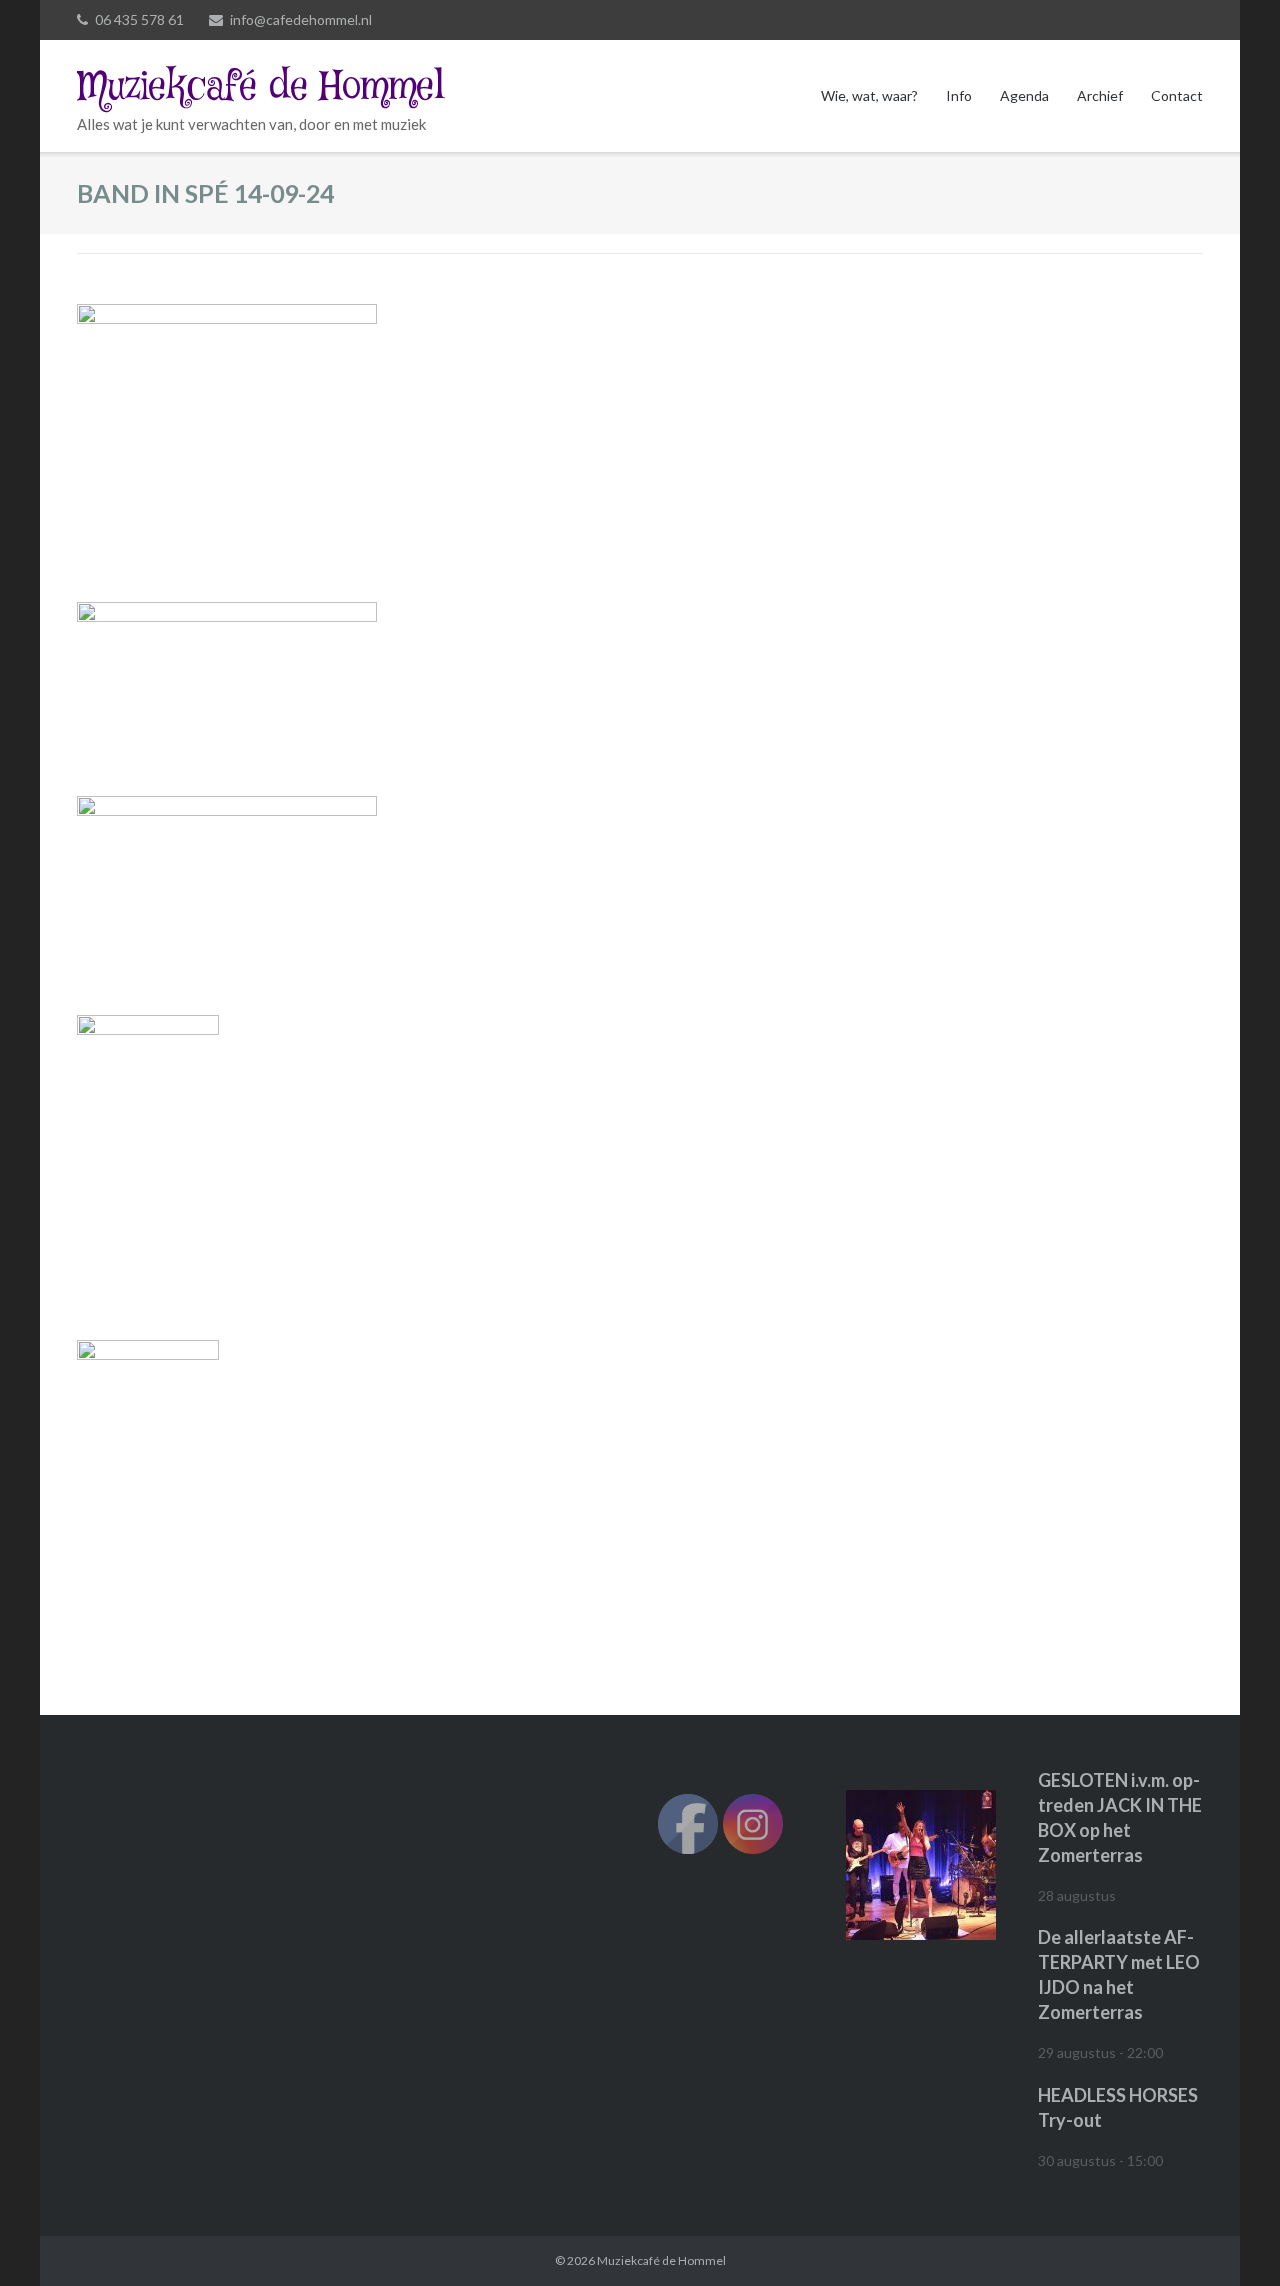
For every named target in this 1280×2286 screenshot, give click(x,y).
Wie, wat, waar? (869, 95)
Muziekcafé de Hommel (661, 2260)
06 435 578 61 (139, 19)
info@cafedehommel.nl (301, 19)
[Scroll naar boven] (1230, 2238)
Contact (1177, 95)
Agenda (1024, 95)
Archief (1100, 95)
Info (959, 95)
